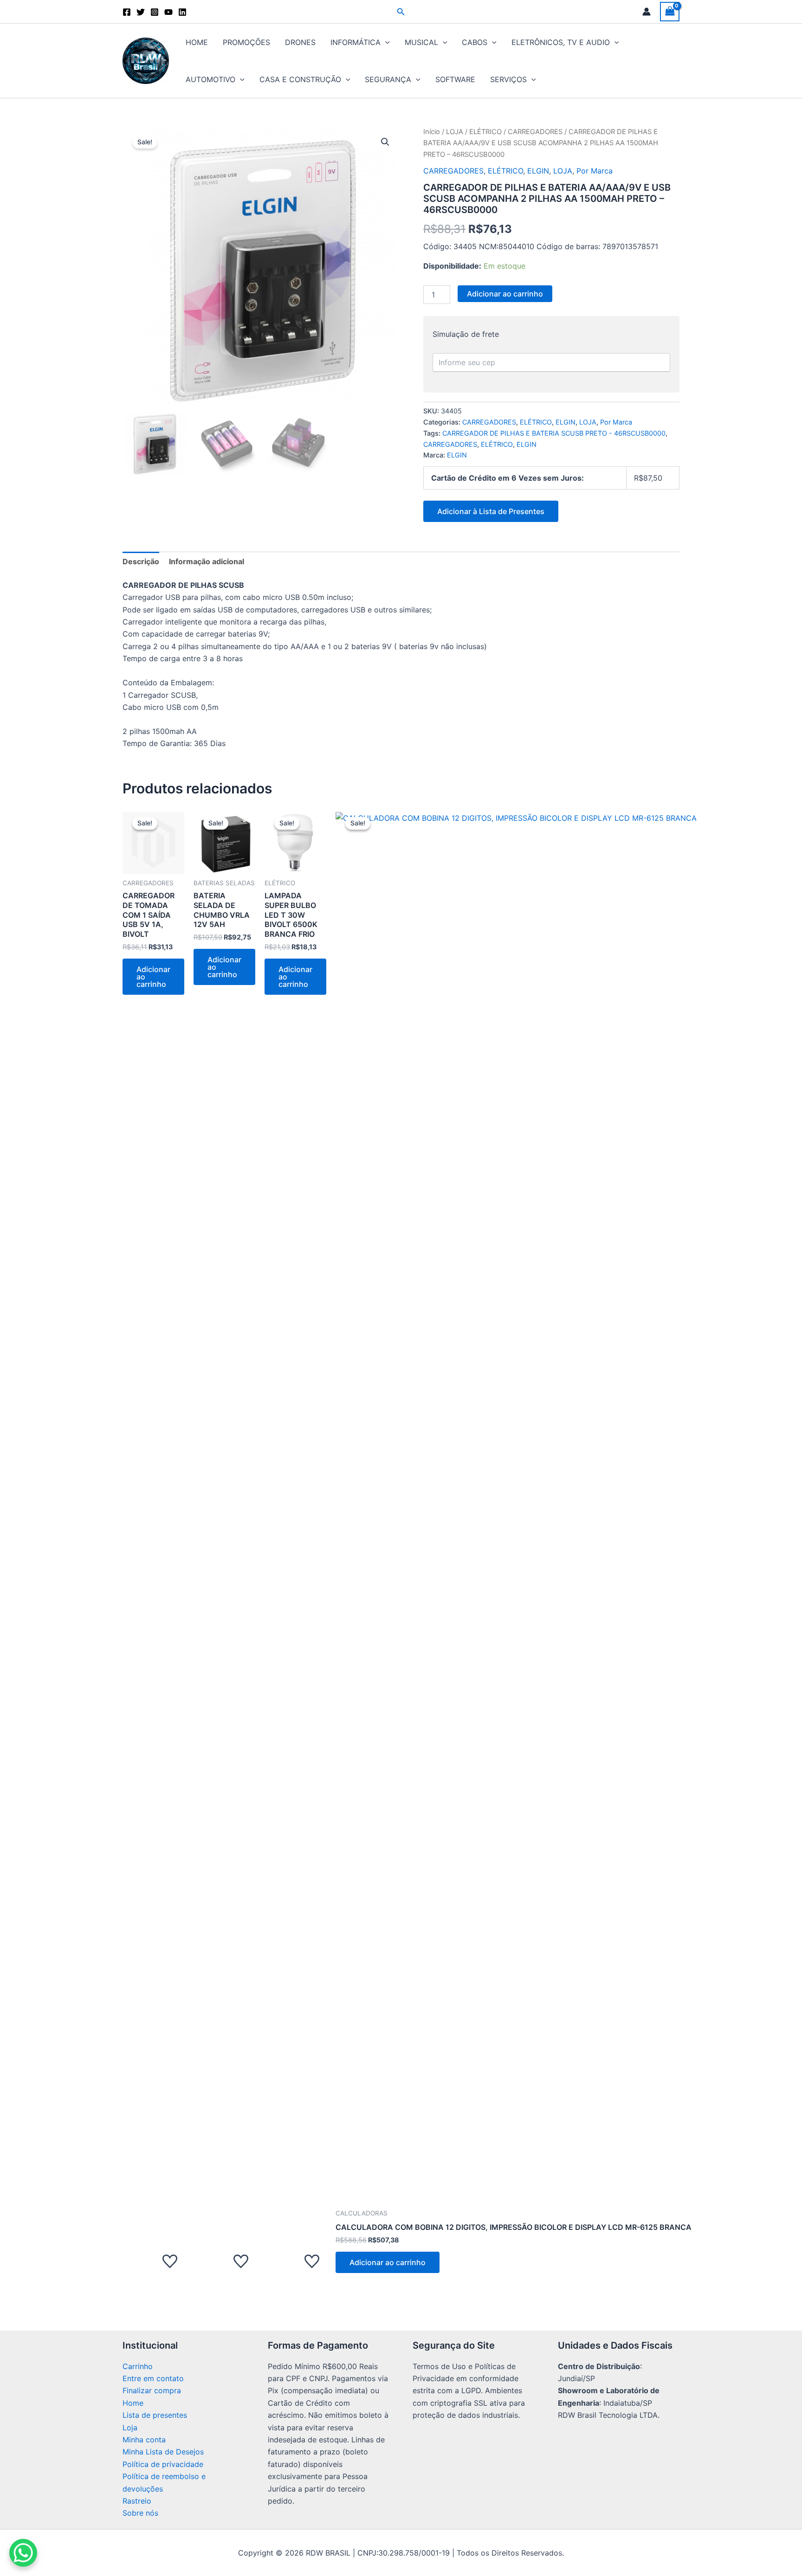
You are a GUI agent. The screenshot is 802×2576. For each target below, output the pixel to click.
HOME (197, 42)
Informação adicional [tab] (207, 561)
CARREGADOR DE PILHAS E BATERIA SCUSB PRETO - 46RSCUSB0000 (554, 433)
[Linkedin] (182, 12)
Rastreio (137, 2501)
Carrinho (138, 2366)
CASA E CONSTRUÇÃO (300, 79)
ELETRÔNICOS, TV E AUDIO (561, 42)
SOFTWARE (455, 79)
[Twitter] (141, 12)
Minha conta (144, 2440)
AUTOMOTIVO (210, 79)
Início (432, 132)
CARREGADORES (535, 132)
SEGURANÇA (388, 79)
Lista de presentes (155, 2415)
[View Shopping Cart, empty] (670, 11)
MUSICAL (421, 42)
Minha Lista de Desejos (163, 2452)
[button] (401, 12)
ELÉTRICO (485, 132)
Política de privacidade (163, 2464)
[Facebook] (127, 12)
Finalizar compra (152, 2390)
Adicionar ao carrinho (505, 294)
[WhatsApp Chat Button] (23, 2553)
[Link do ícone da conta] (647, 12)
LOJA (455, 132)
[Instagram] (155, 12)
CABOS (475, 42)
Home (133, 2403)
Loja (130, 2428)
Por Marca (595, 171)
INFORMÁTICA (356, 42)
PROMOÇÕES (246, 42)
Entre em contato (153, 2378)
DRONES (300, 42)
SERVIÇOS (508, 79)
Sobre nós (140, 2513)
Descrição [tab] (141, 561)
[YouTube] (168, 12)
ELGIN (538, 171)
